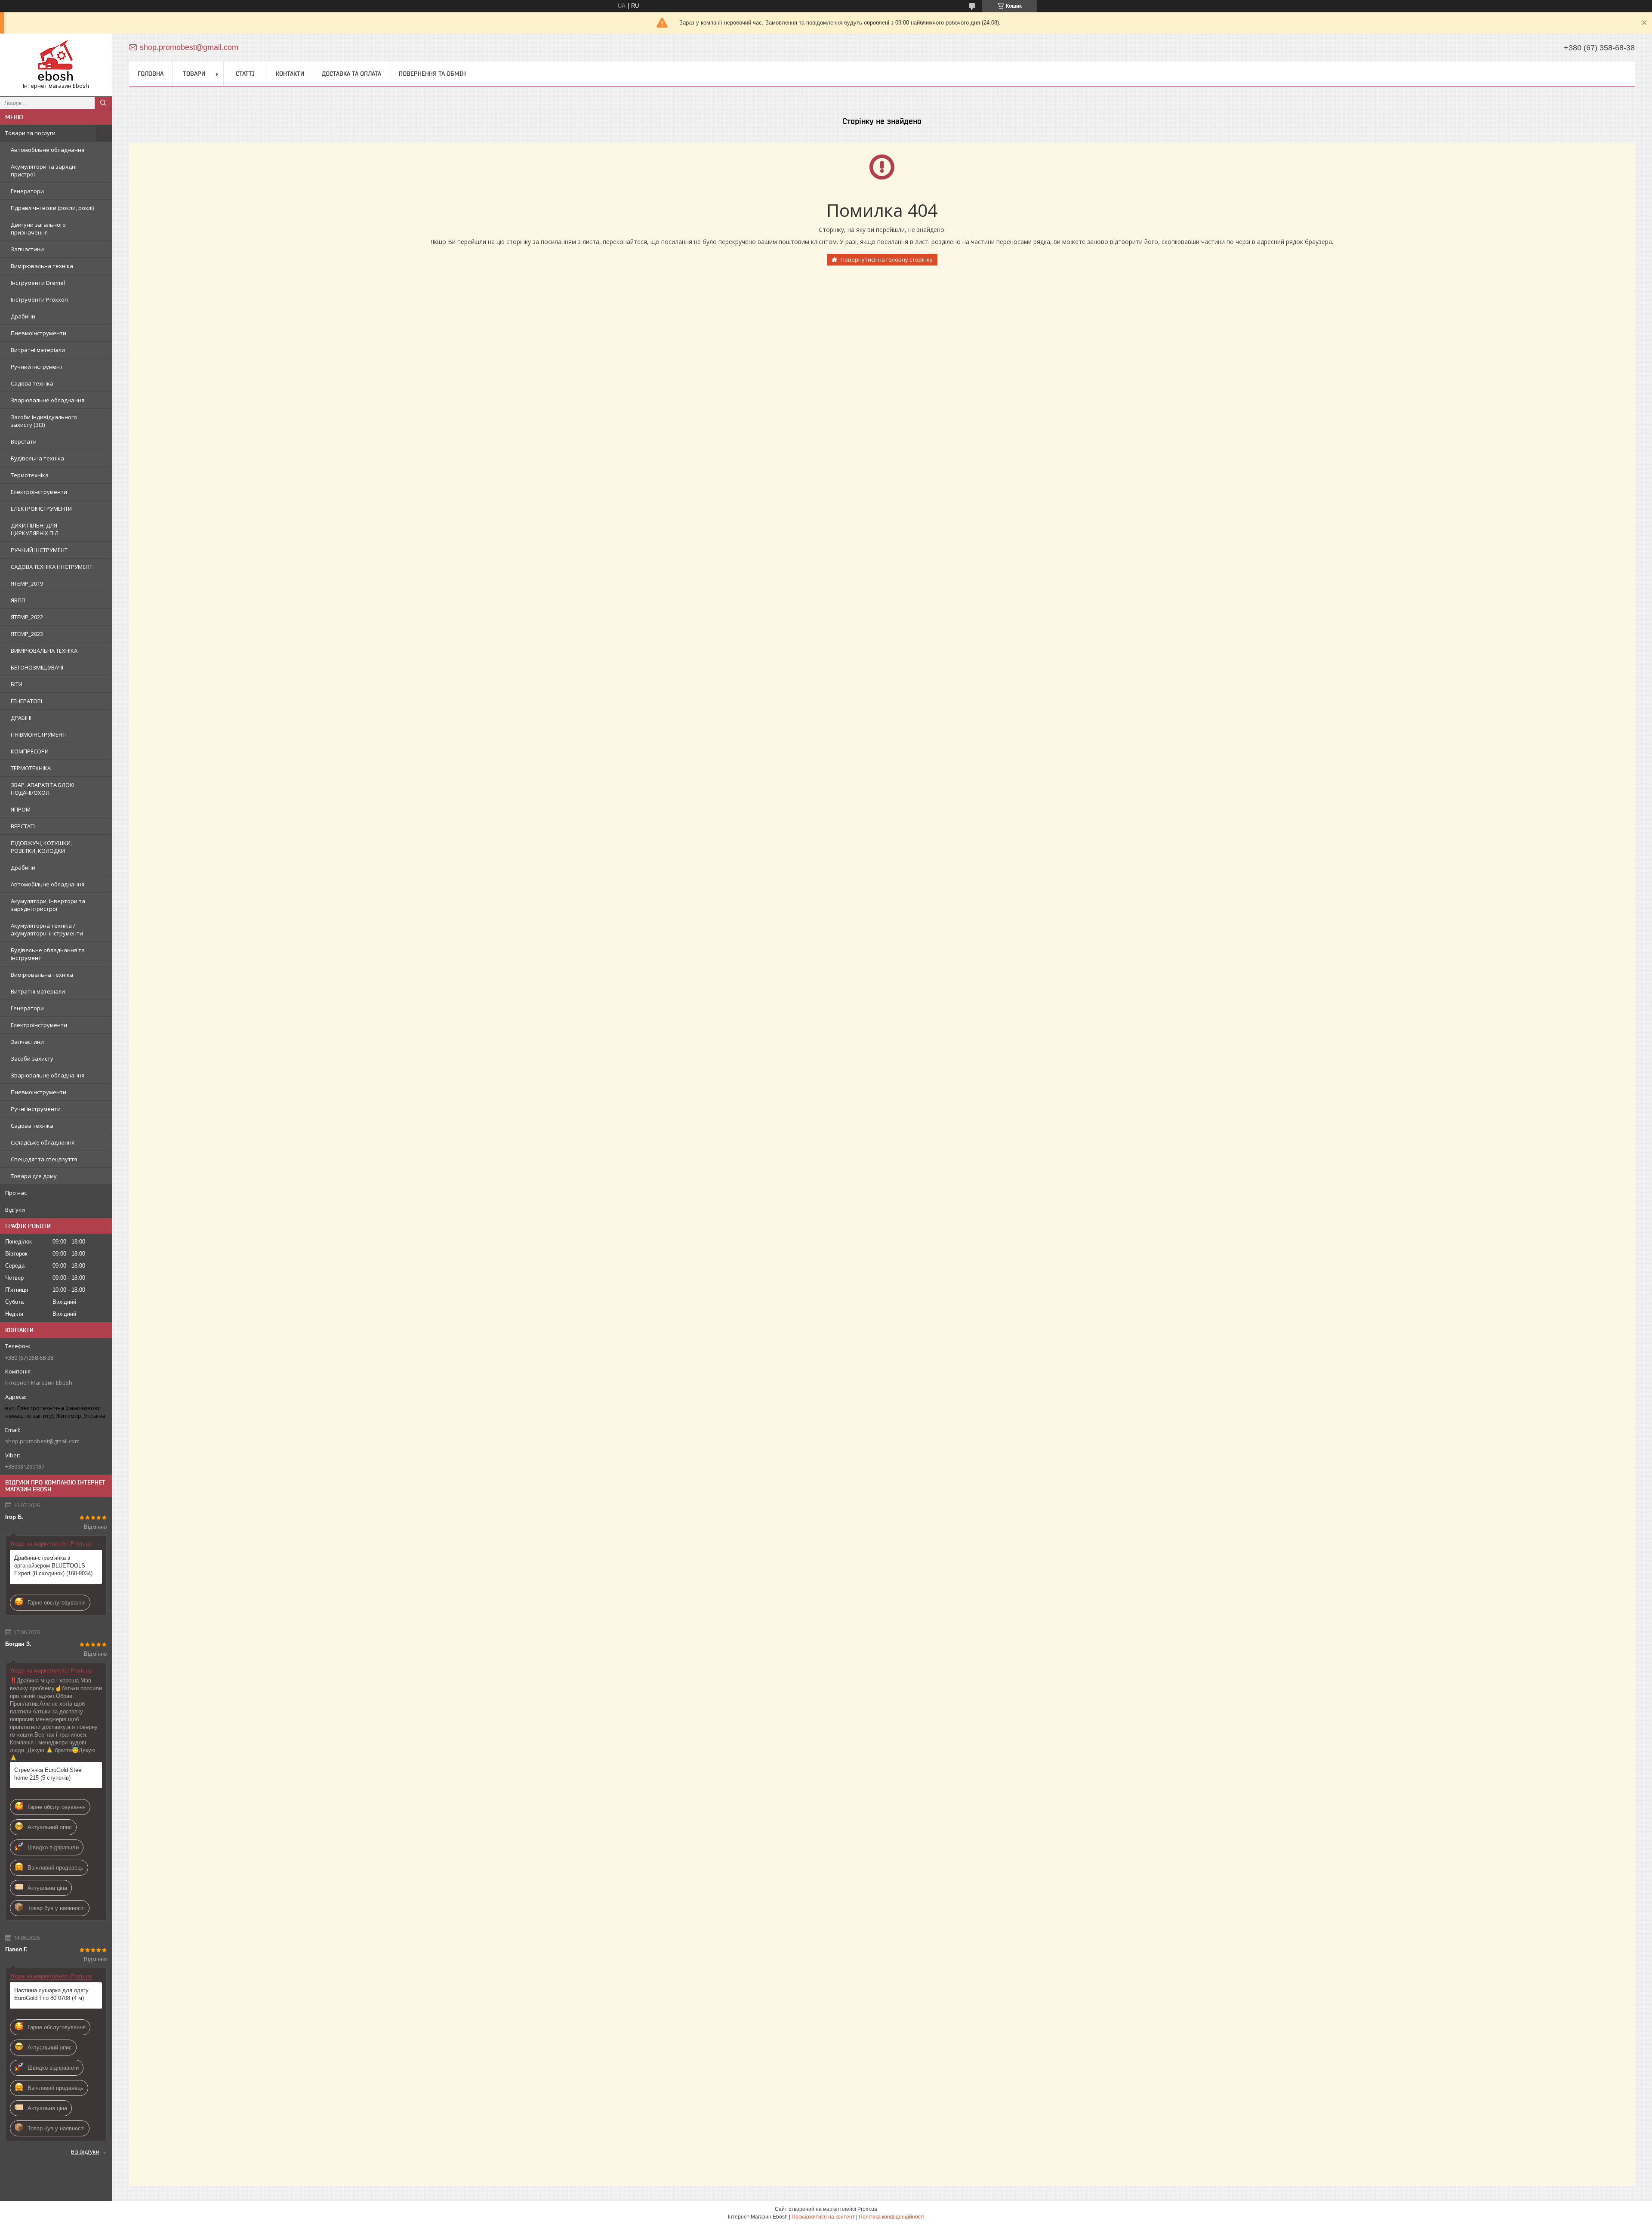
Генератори (27, 191)
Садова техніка (32, 383)
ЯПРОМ (21, 809)
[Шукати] (103, 103)
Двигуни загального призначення (38, 228)
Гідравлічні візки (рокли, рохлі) (52, 208)
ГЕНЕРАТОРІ (26, 701)
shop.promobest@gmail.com (42, 1441)
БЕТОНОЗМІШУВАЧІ (37, 667)
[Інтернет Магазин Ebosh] (56, 61)
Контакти (290, 74)
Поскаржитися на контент (823, 2217)
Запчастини (27, 249)
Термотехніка (30, 475)
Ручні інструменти (36, 1109)
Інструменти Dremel (38, 283)
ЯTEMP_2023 (27, 634)
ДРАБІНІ (21, 718)
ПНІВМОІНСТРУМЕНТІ (39, 734)
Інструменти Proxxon (39, 299)
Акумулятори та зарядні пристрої (44, 170)
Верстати (24, 441)
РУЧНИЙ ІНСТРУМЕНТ (39, 550)
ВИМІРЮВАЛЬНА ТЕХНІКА (44, 651)
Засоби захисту (32, 1058)
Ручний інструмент (37, 367)
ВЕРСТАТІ (23, 826)
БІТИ (17, 684)
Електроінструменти (39, 492)
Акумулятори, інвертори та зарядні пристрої (48, 905)
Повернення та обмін (432, 74)
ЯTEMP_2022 (27, 617)
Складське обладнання (43, 1142)
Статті (245, 74)
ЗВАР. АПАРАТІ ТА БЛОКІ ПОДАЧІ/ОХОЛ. (43, 789)
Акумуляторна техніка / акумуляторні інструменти (47, 929)
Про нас (16, 1193)
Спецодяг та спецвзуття (44, 1159)
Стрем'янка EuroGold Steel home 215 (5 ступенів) (48, 1774)
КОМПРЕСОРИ (30, 751)
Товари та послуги (30, 133)
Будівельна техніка (37, 458)
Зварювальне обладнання (48, 400)
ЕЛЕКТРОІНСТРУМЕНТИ (41, 509)
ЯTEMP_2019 (27, 583)
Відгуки (15, 1210)
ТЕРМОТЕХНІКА (31, 768)
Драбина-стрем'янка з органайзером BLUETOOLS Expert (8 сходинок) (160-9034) (53, 1566)
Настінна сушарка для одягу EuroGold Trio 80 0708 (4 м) (51, 1994)
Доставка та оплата (351, 74)
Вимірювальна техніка (42, 266)
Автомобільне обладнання (48, 150)
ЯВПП (18, 600)
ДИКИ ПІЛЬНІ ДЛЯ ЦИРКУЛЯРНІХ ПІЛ (35, 529)
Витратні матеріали (38, 350)
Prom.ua (867, 2209)
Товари (194, 74)
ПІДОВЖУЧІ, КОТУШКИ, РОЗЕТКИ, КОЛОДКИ (41, 847)
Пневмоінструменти (39, 333)
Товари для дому (34, 1176)
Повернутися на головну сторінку (887, 259)
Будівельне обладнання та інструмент (48, 954)
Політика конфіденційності (892, 2217)
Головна (151, 74)
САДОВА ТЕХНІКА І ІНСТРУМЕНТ (52, 567)
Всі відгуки (85, 2151)
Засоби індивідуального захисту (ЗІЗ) (44, 421)
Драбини (23, 316)
